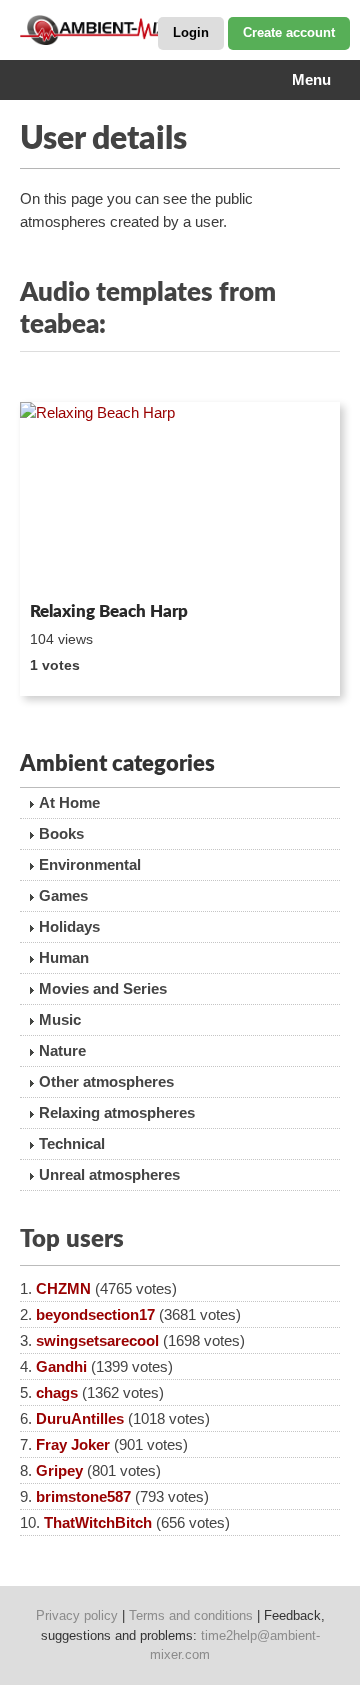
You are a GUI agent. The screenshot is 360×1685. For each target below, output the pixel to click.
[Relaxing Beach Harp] (180, 498)
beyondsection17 (95, 1314)
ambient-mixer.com (120, 30)
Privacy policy (77, 1615)
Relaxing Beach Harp (109, 611)
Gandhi (61, 1366)
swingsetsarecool (97, 1340)
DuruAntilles (80, 1418)
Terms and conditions (191, 1615)
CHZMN (63, 1288)
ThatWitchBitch (98, 1522)
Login (191, 32)
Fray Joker (73, 1444)
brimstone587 (83, 1496)
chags (57, 1392)
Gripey (59, 1470)
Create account (289, 32)
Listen (68, 567)
